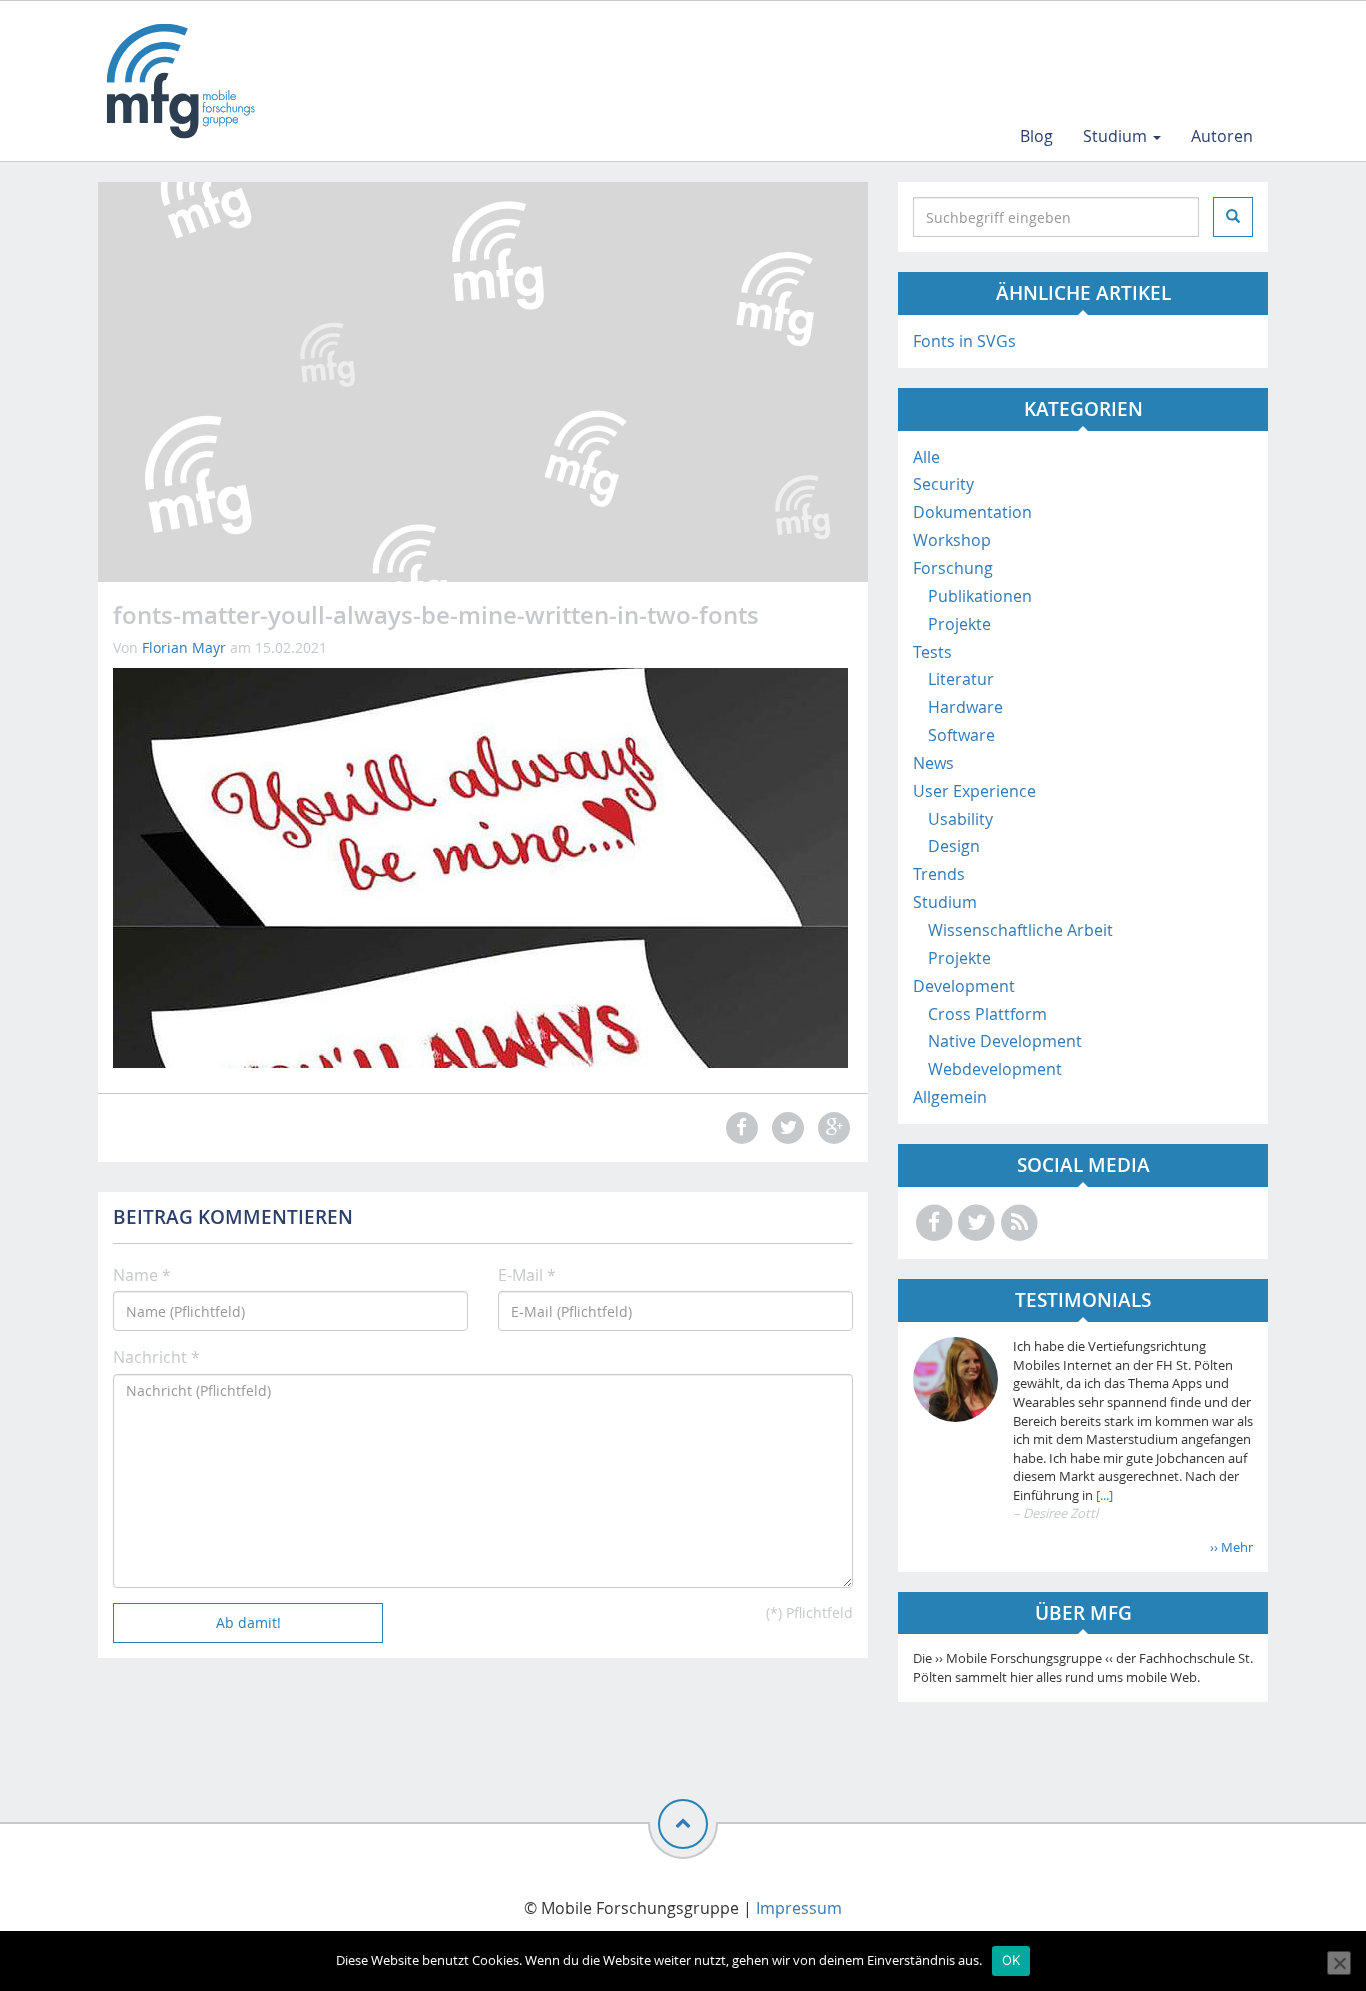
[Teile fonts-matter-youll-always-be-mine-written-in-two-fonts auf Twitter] (785, 1127)
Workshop (952, 540)
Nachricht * (156, 1357)
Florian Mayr (184, 647)
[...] (1103, 1495)
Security (943, 484)
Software (961, 735)
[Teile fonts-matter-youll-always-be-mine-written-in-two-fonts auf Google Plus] (832, 1127)
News (933, 763)
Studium (1117, 136)
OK (1011, 1960)
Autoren (1222, 136)
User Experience (974, 791)
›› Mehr (1231, 1547)
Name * (142, 1275)
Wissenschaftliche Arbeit (1020, 930)
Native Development (1005, 1041)
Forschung (953, 568)
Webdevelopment (995, 1069)
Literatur (961, 679)
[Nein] (1339, 1963)
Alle (926, 457)
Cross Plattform (987, 1014)
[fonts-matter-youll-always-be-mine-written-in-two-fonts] (480, 867)
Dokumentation (972, 512)
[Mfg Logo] (179, 81)
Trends (939, 874)
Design (954, 846)
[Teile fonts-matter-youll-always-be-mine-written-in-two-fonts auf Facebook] (739, 1127)
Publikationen (980, 596)
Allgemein (950, 1097)
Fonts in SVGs (964, 341)
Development (964, 986)
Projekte (959, 624)
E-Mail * (527, 1275)
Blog (1036, 136)
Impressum (799, 1908)
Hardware (965, 707)
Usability (960, 819)
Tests (932, 652)
